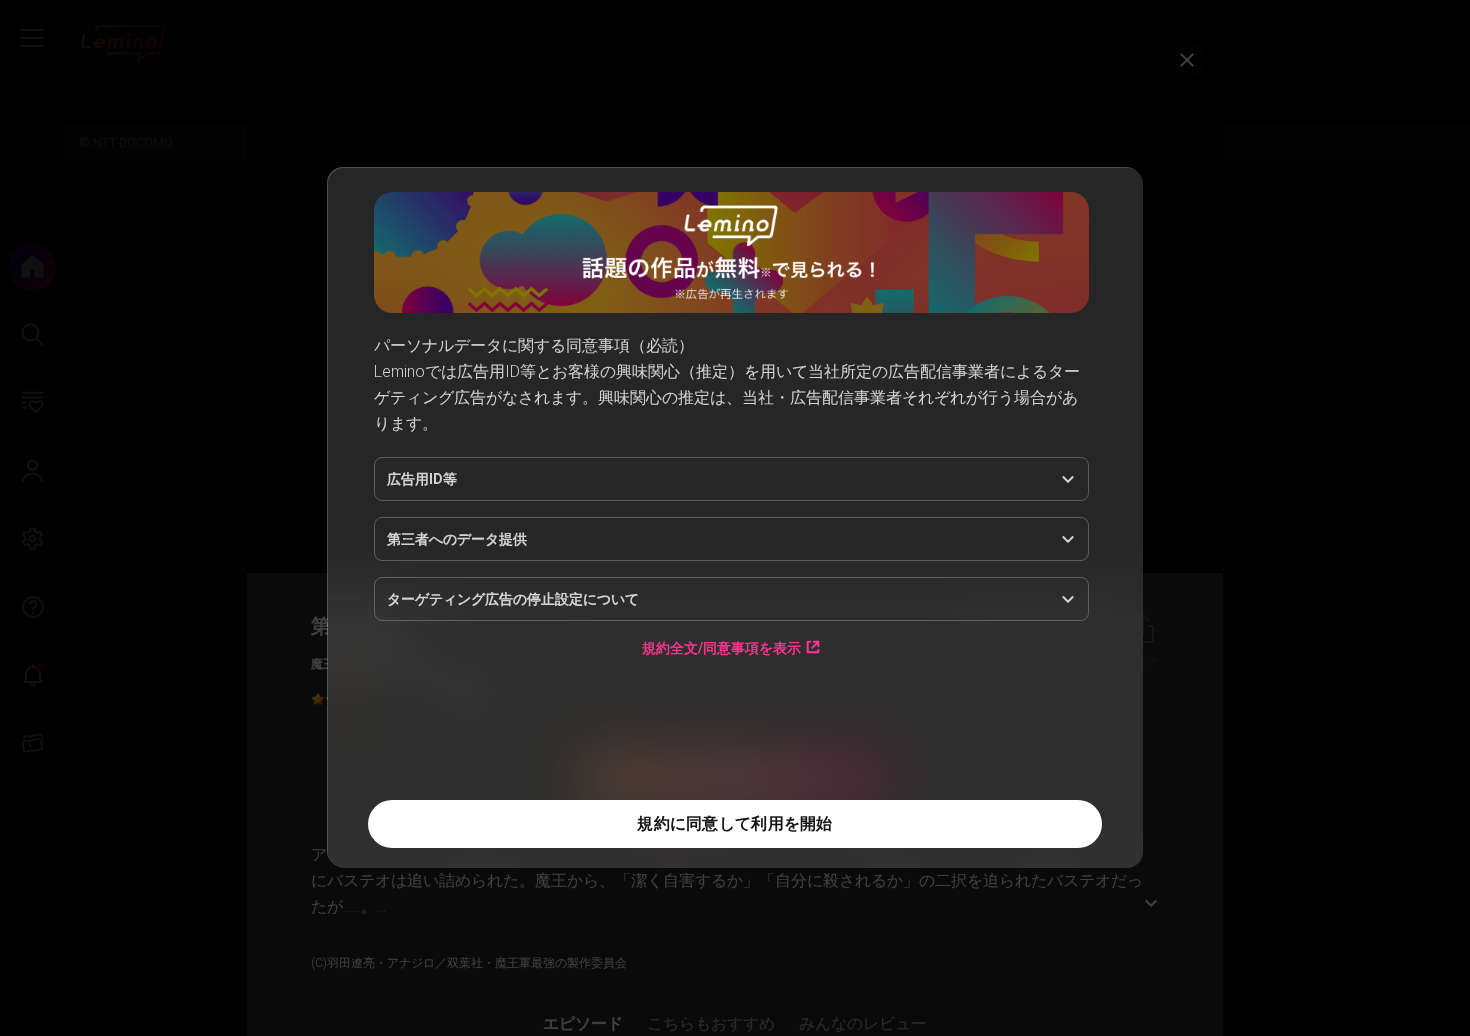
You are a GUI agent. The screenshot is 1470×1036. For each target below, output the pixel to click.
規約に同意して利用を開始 (734, 823)
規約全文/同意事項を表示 (721, 647)
